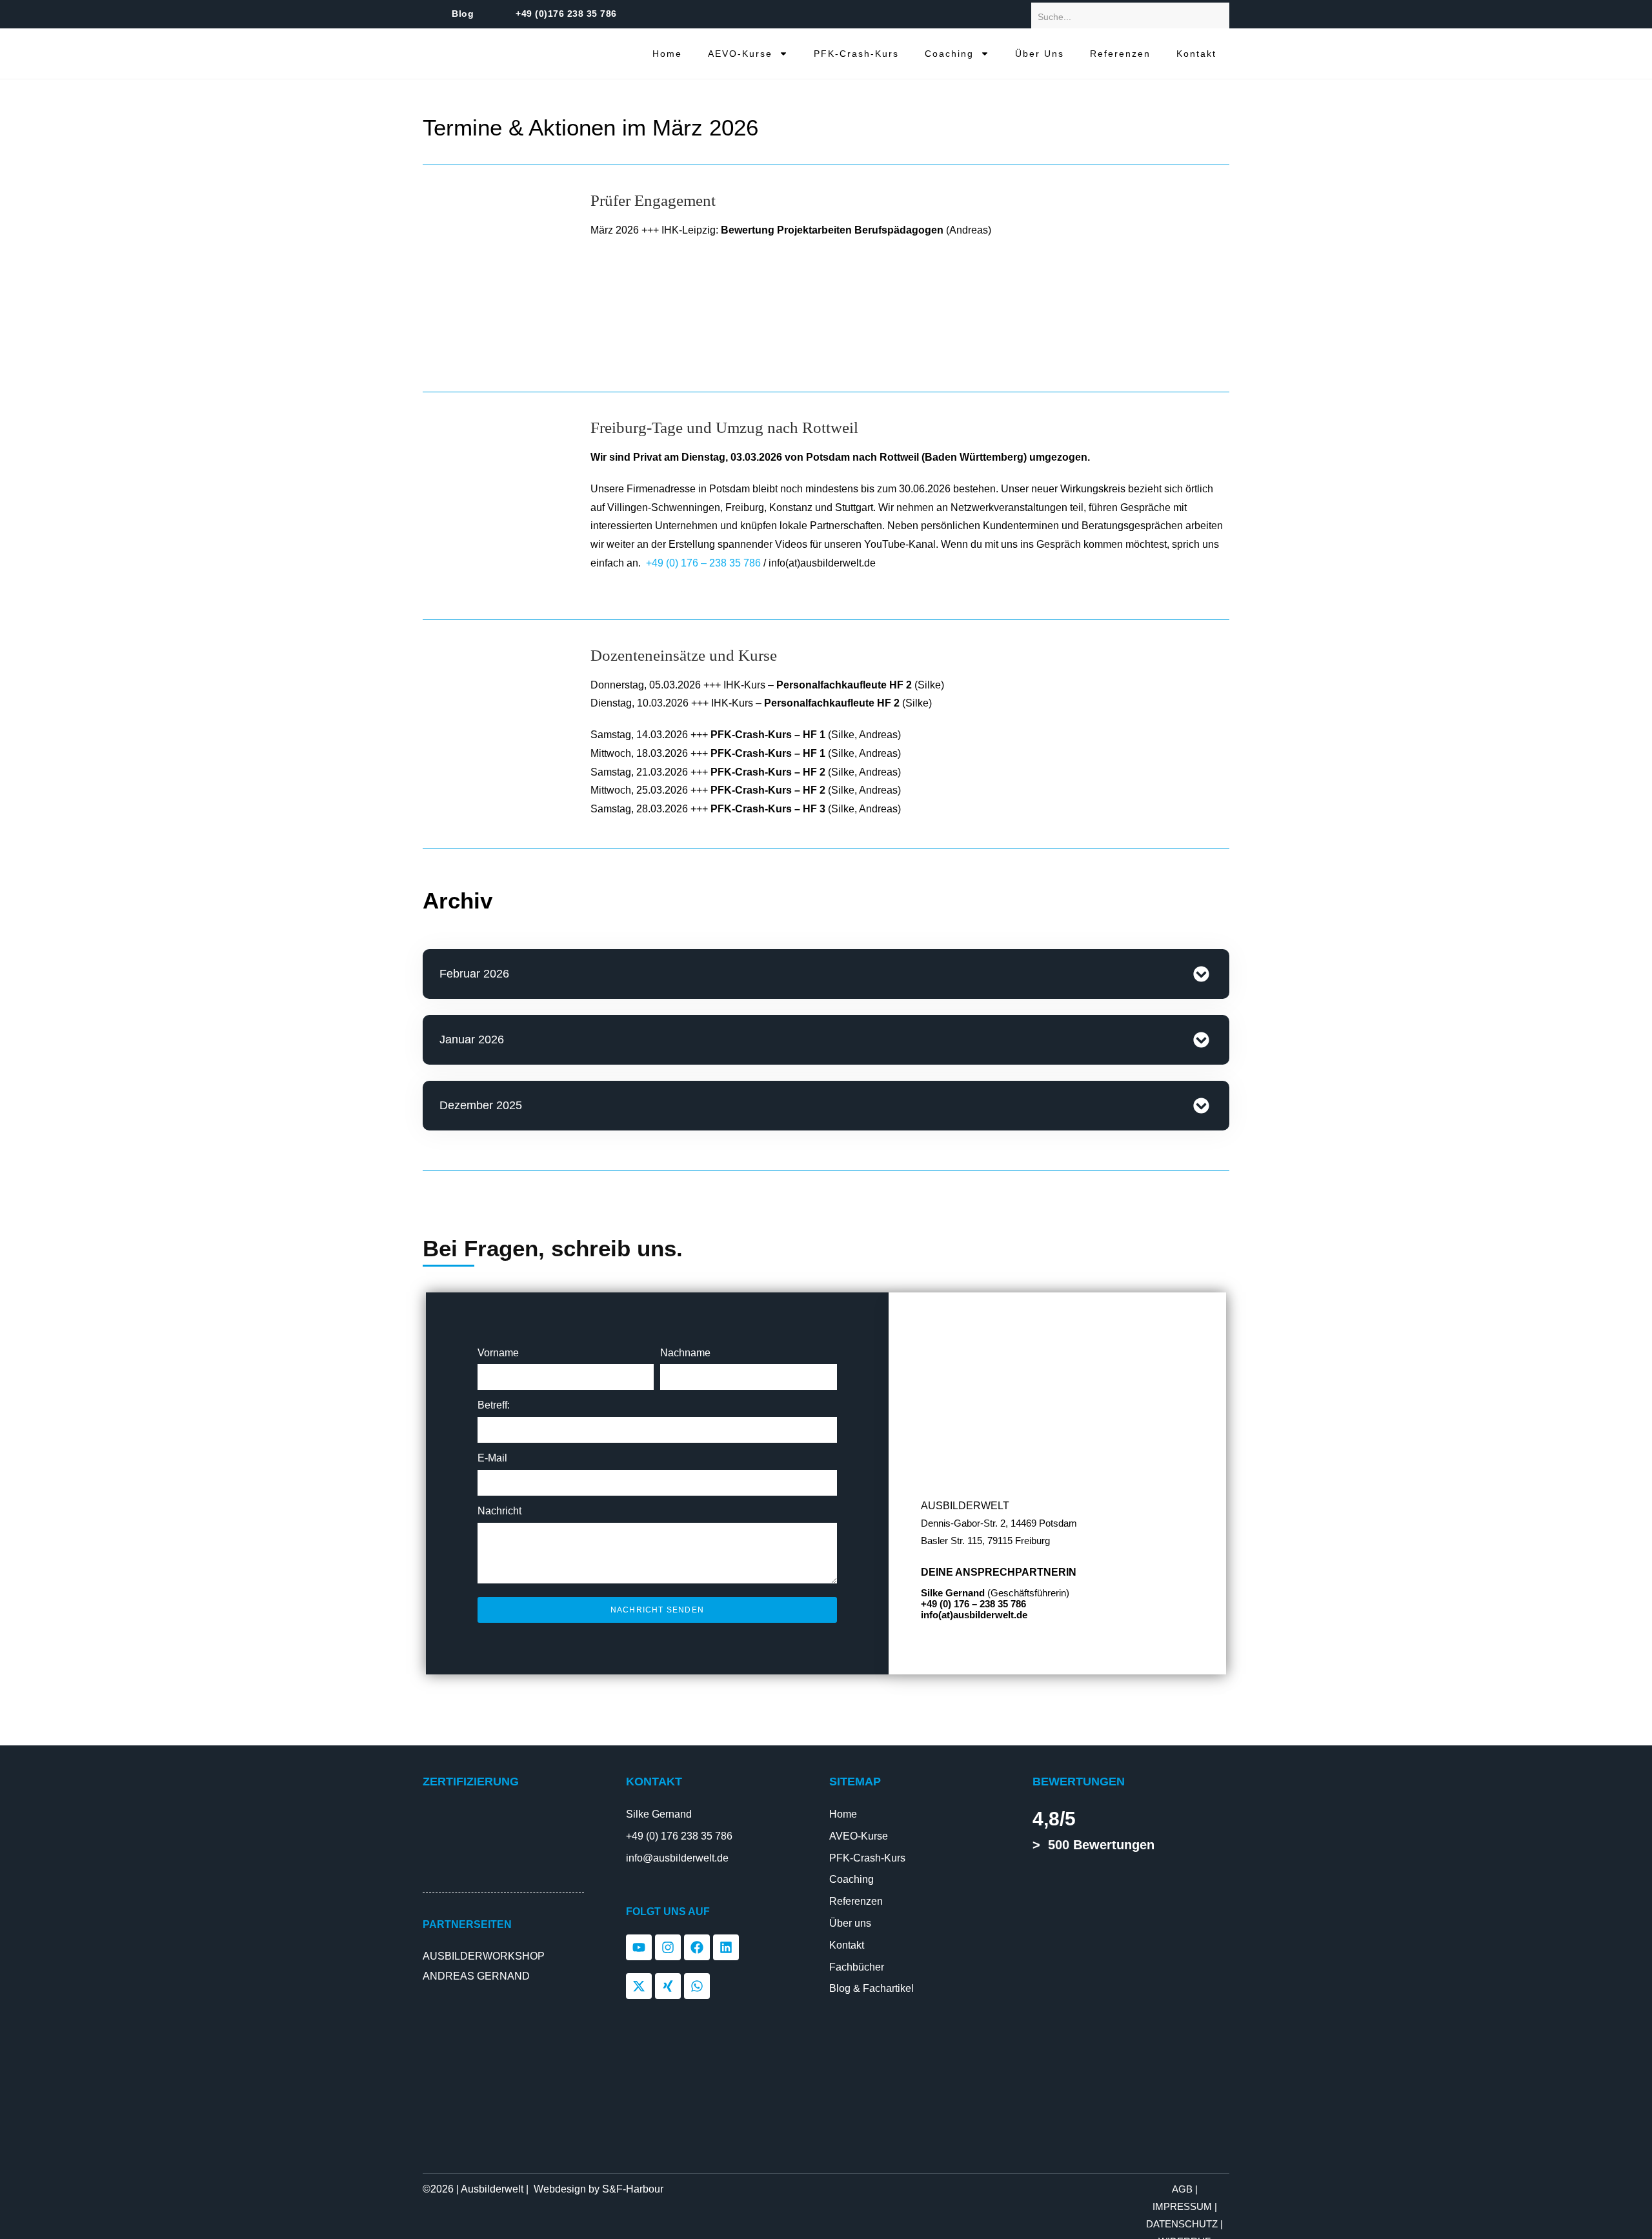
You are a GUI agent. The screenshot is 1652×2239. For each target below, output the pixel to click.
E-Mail (492, 1458)
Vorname (498, 1353)
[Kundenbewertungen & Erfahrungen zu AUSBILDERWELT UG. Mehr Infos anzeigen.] (1091, 1920)
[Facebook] (697, 1947)
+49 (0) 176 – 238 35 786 (703, 563)
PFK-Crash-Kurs (856, 54)
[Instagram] (668, 1947)
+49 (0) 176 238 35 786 (679, 1836)
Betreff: (494, 1405)
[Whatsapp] (697, 1986)
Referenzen (1120, 54)
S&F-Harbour (633, 2189)
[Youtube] (639, 1947)
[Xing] (668, 1986)
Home (667, 54)
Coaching (949, 54)
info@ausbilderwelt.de (677, 1858)
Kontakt (1196, 54)
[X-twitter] (639, 1986)
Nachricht (499, 1511)
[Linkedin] (726, 1947)
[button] (826, 974)
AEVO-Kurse (740, 54)
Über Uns (1040, 54)
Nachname (685, 1353)
